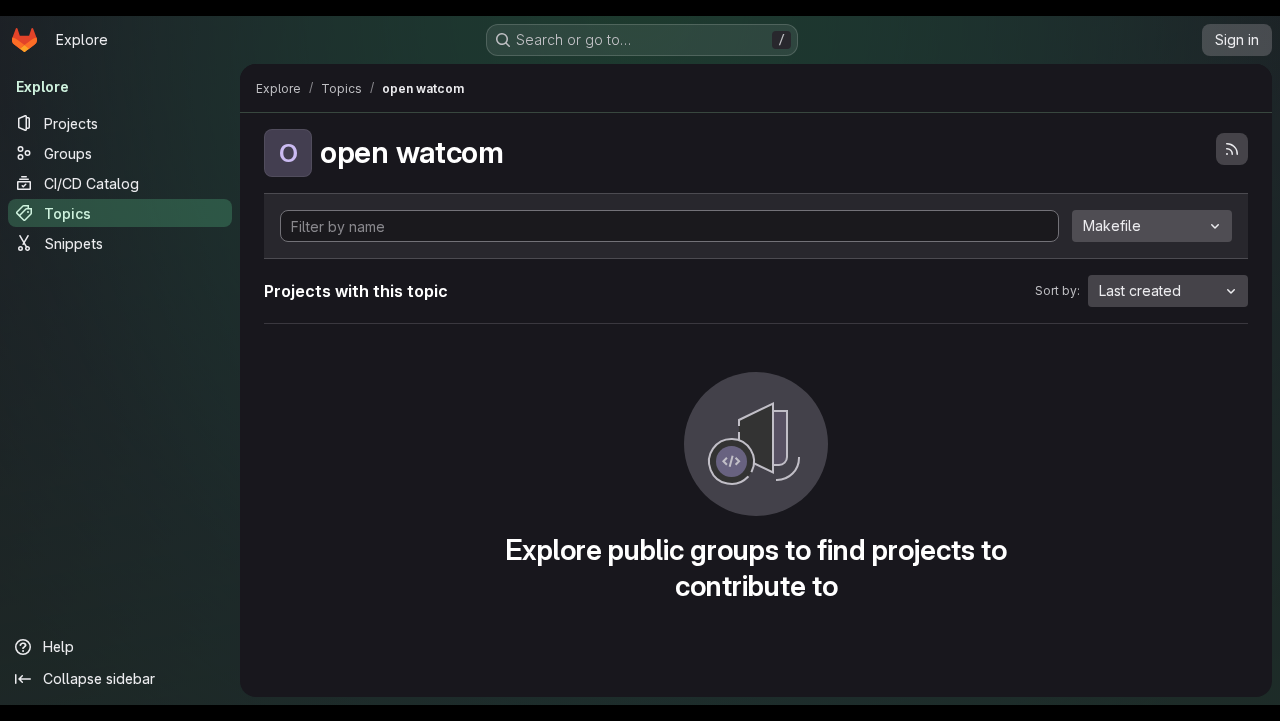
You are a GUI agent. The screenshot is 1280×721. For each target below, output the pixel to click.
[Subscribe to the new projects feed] (1232, 149)
